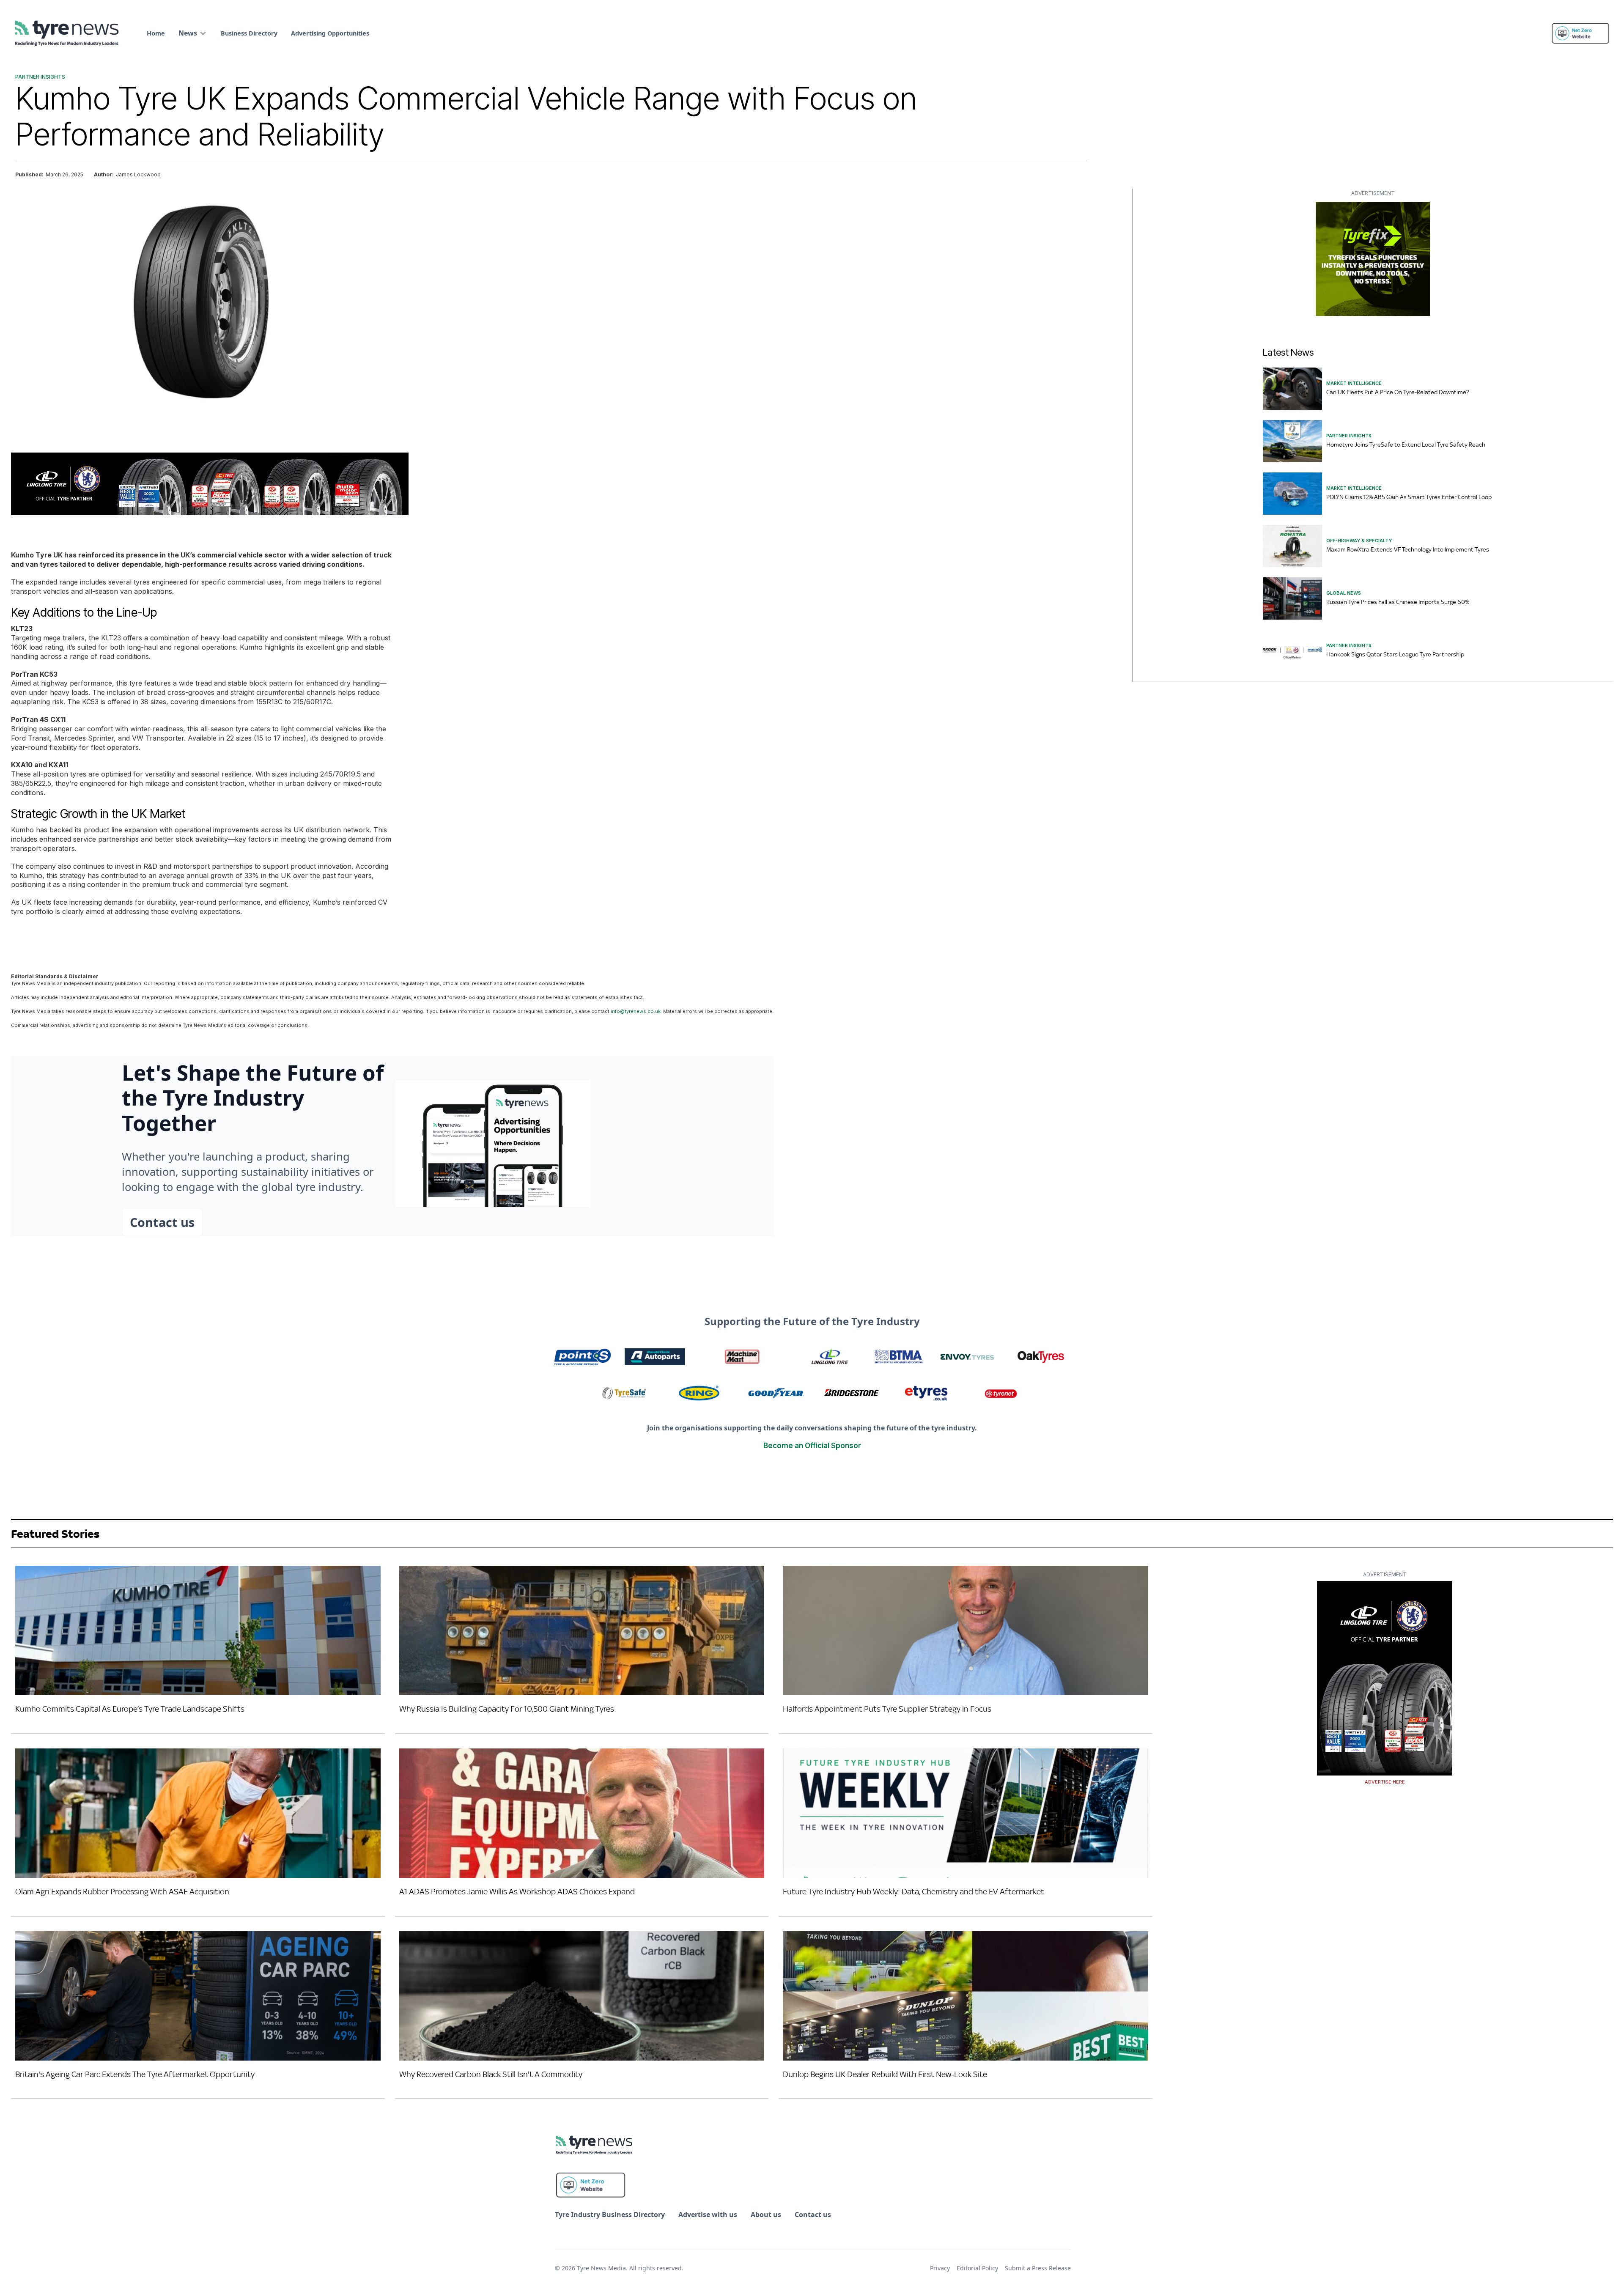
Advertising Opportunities (330, 33)
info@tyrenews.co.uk (636, 1011)
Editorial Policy (977, 2268)
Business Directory (249, 33)
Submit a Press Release (1038, 2268)
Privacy (940, 2268)
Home (156, 33)
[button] (193, 33)
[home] (67, 33)
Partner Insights (40, 77)
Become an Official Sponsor (812, 1446)
